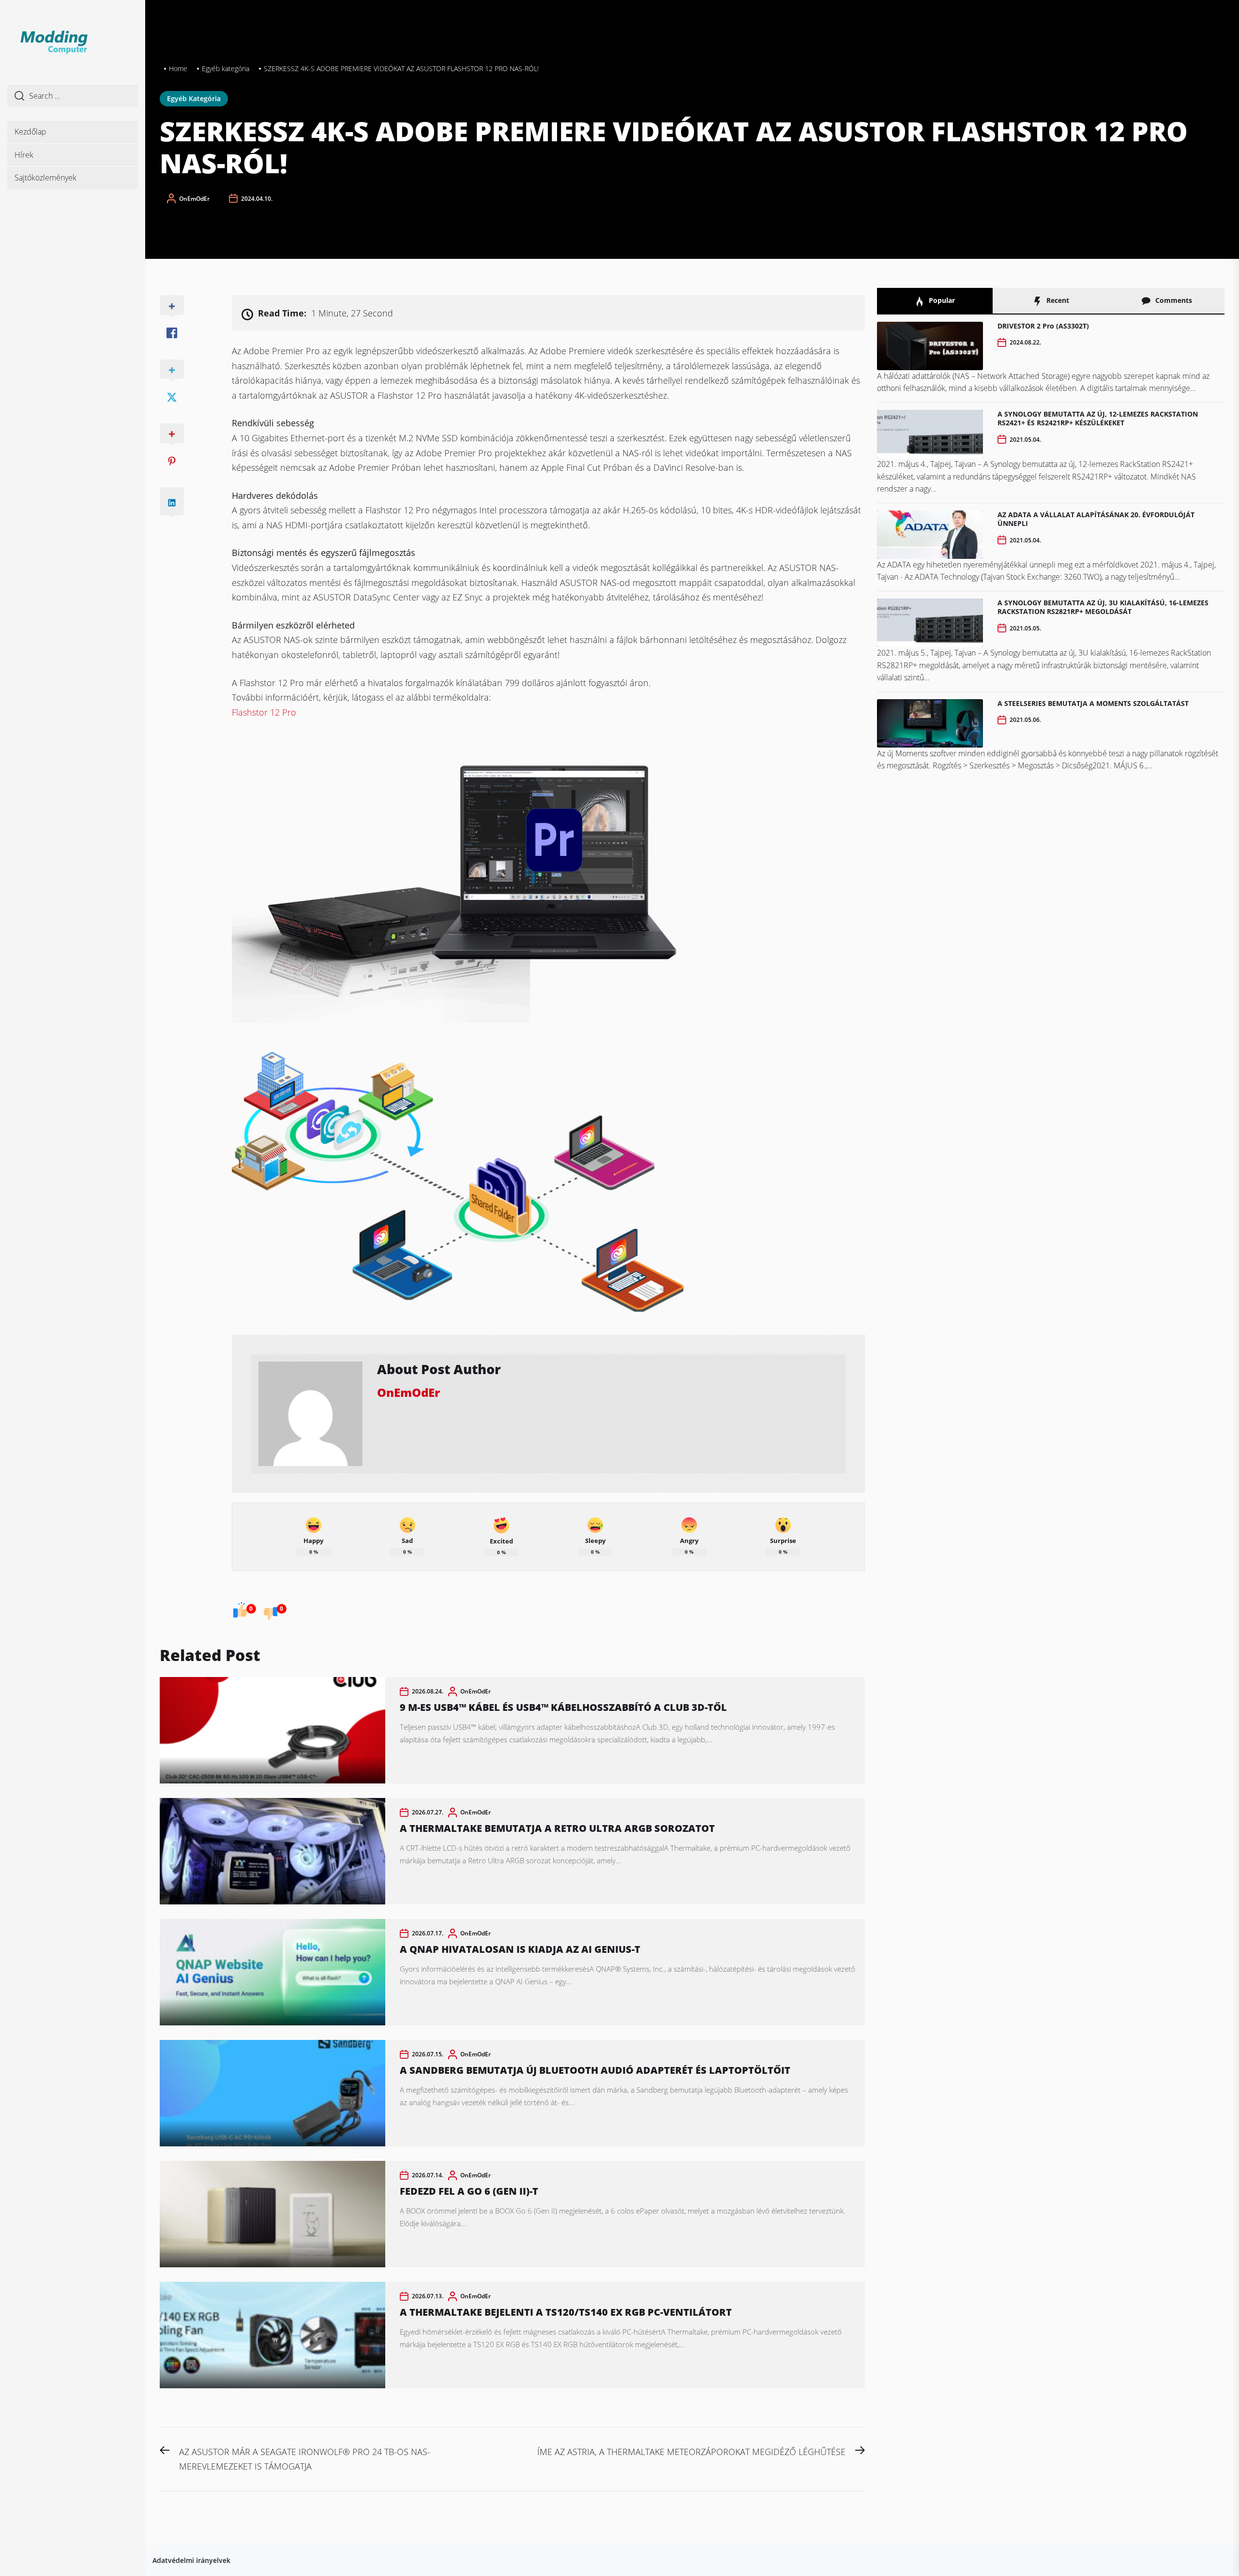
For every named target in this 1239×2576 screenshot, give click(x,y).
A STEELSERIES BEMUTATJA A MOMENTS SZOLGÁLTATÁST (1093, 703)
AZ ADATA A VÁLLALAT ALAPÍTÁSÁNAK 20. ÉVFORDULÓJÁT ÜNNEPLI (1096, 519)
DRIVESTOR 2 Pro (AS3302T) (1043, 326)
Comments (1173, 300)
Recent (1057, 300)
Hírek (24, 155)
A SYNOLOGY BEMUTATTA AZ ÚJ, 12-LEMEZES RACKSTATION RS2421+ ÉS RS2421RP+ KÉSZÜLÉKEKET (1098, 418)
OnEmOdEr (194, 199)
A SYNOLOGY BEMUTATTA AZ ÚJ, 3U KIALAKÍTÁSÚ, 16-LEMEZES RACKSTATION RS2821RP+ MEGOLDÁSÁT (1103, 607)
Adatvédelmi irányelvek (191, 2560)
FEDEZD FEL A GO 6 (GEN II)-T (469, 2191)
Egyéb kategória (194, 98)
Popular (941, 300)
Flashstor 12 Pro (264, 712)
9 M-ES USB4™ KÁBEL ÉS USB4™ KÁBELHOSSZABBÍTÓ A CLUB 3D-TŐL (563, 1707)
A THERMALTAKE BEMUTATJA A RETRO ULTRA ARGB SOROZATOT (557, 1828)
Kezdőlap (30, 132)
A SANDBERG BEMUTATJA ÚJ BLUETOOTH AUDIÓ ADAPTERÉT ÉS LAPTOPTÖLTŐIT (595, 2070)
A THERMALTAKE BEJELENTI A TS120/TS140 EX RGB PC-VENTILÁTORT (566, 2312)
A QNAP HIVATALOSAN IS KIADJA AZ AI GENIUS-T (520, 1949)
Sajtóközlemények (45, 178)
